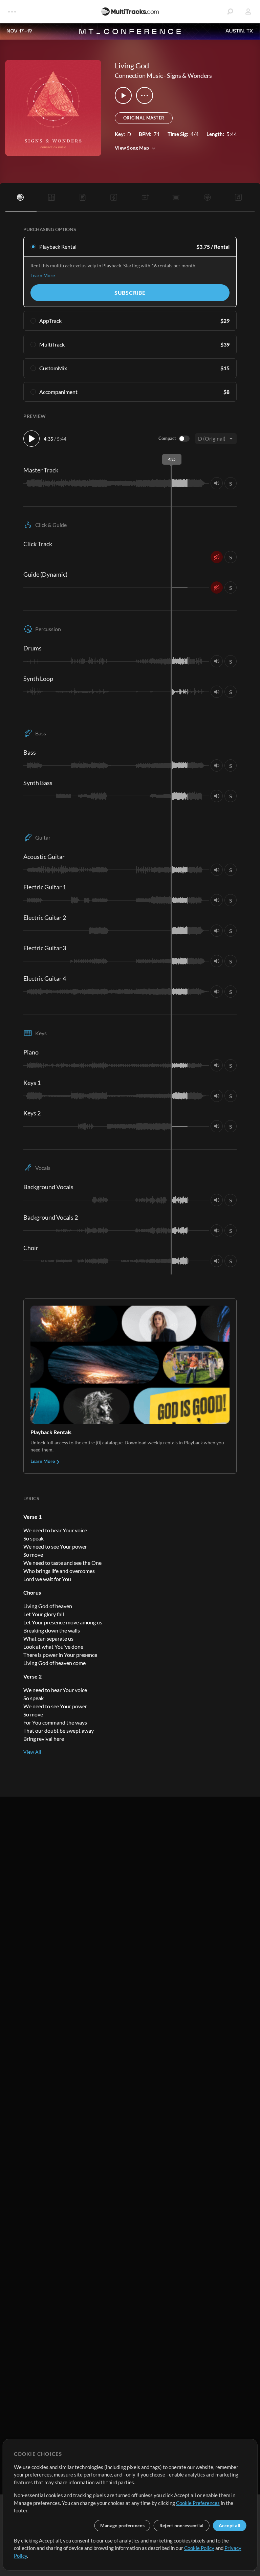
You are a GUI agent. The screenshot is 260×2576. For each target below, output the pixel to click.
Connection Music (139, 75)
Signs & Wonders (189, 75)
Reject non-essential (182, 2525)
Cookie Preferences (198, 2503)
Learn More (43, 275)
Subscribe (130, 293)
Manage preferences (122, 2525)
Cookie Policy (199, 2548)
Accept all (230, 2525)
